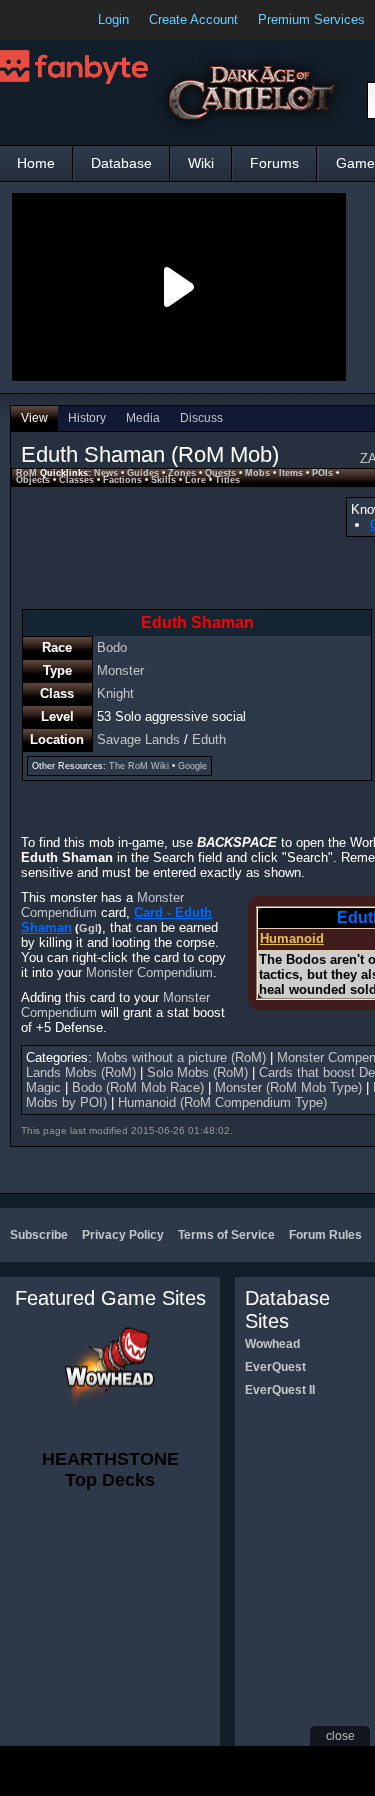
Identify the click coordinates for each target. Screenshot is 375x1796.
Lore (195, 480)
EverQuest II (280, 1390)
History (87, 418)
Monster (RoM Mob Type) (288, 1087)
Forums (274, 163)
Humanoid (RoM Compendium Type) (222, 1102)
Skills (163, 480)
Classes (76, 480)
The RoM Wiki (139, 766)
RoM (26, 473)
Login (113, 19)
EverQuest (275, 1367)
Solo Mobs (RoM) (197, 1072)
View (34, 418)
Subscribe (39, 1235)
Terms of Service (226, 1235)
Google (192, 766)
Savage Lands (138, 739)
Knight (115, 693)
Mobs (257, 473)
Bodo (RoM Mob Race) (138, 1087)
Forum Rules (325, 1235)
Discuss (201, 418)
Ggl (88, 928)
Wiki (201, 163)
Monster (120, 670)
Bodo (112, 647)
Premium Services (311, 19)
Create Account (193, 19)
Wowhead (272, 1344)
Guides (143, 473)
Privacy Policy (123, 1235)
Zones (182, 473)
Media (143, 418)
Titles (227, 480)
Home (36, 163)
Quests (220, 473)
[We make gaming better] (64, 20)
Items (291, 473)
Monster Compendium (149, 972)
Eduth (209, 739)
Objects (33, 480)
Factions (122, 480)
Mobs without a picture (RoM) (181, 1057)
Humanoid (292, 938)
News (106, 473)
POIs (322, 473)
